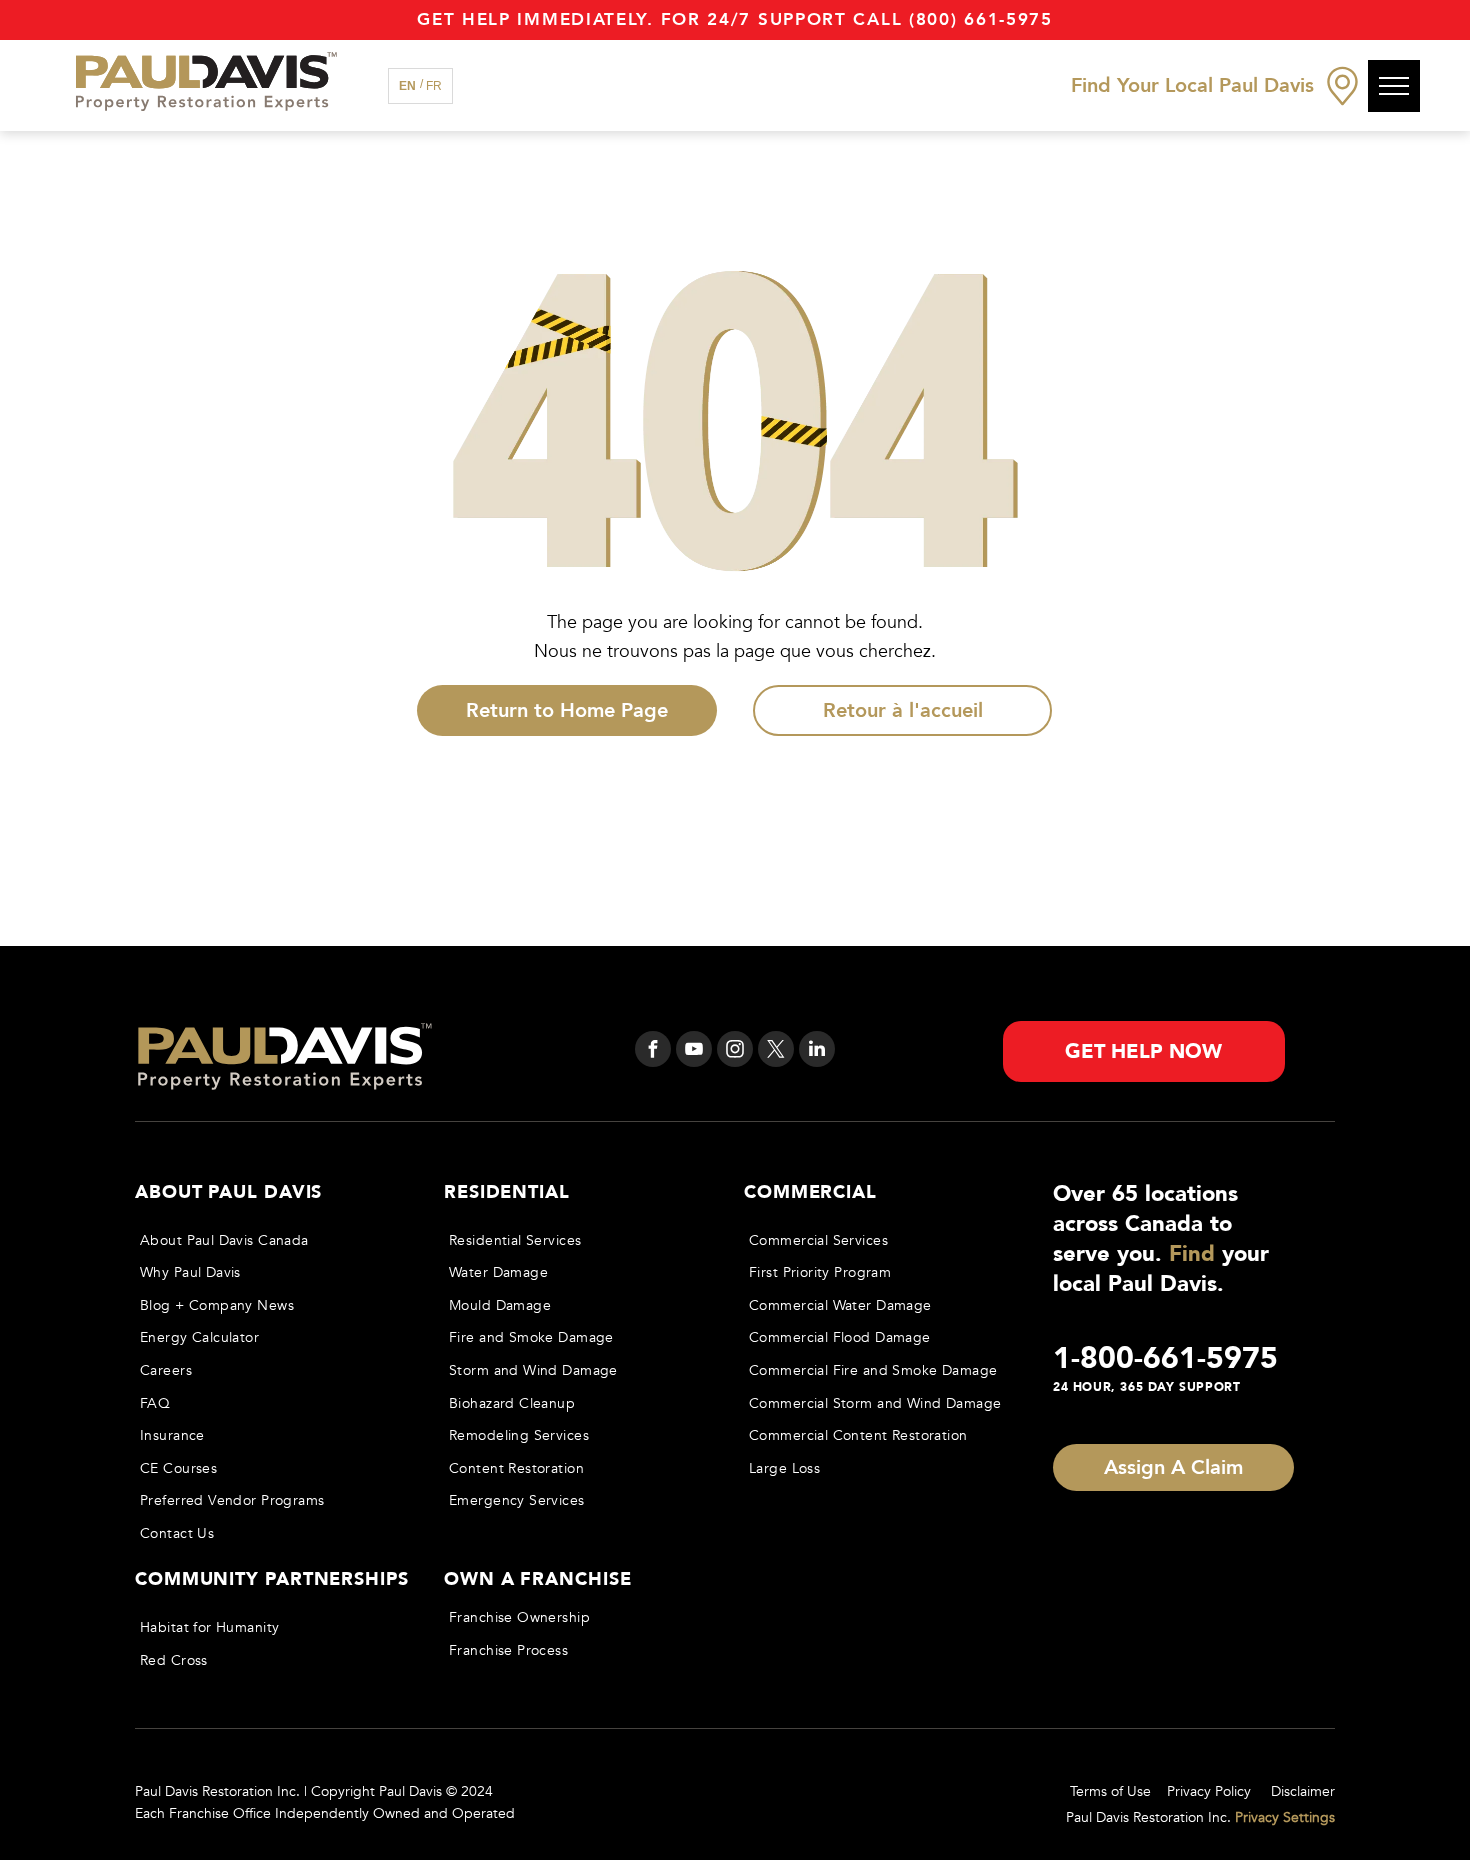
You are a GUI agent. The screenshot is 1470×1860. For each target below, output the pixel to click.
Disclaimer (1303, 1791)
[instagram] (735, 1051)
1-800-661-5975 (1165, 1358)
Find (1192, 1254)
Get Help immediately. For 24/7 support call (659, 19)
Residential (507, 1192)
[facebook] (653, 1051)
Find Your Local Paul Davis (1192, 85)
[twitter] (776, 1051)
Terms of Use (1110, 1791)
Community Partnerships (272, 1579)
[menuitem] (271, 1240)
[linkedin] (817, 1051)
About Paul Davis (228, 1192)
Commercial (810, 1192)
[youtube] (694, 1051)
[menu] (1394, 86)
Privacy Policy (1209, 1791)
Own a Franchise (538, 1579)
